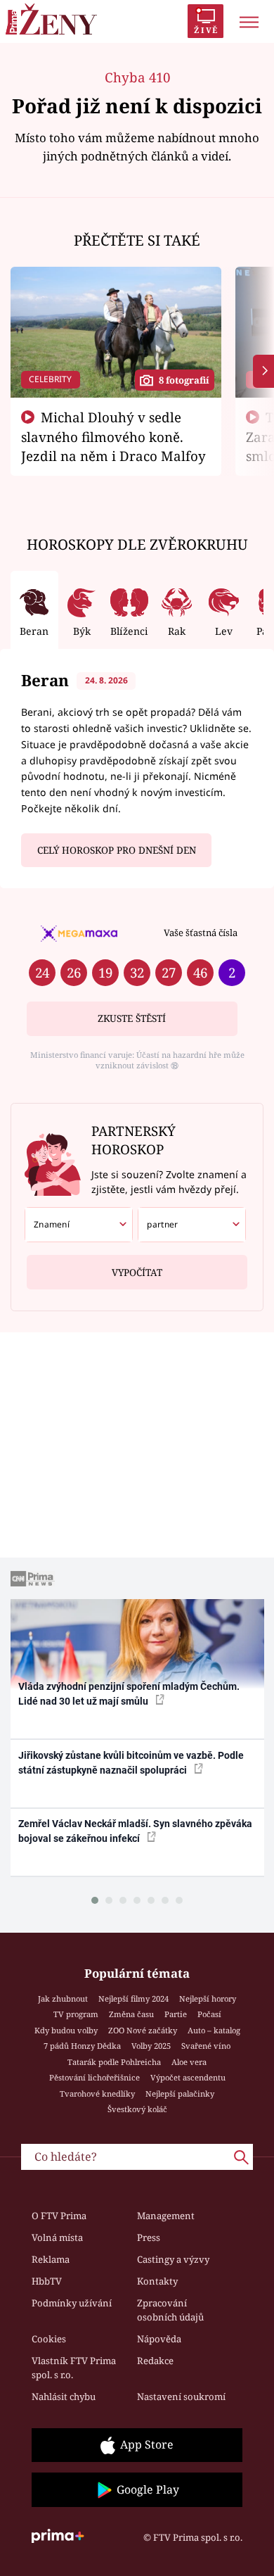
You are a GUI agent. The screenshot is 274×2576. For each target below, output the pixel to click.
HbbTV (47, 2281)
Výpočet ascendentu (188, 2077)
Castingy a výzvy (173, 2259)
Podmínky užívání (72, 2303)
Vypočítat (137, 1273)
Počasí (209, 2014)
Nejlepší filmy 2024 (133, 1999)
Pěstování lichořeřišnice (94, 2077)
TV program (76, 2014)
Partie (176, 2014)
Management (166, 2216)
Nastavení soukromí (181, 2397)
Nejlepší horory (208, 1999)
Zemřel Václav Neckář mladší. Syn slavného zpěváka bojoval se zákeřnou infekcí (135, 1831)
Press (149, 2237)
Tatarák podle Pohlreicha (114, 2062)
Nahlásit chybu (64, 2397)
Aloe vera (189, 2062)
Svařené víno (206, 2046)
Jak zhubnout (63, 1999)
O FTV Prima (59, 2216)
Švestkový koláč (137, 2109)
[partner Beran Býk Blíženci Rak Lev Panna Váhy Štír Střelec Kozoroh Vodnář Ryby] (192, 1225)
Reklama (51, 2259)
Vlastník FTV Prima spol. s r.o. (74, 2368)
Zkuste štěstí (132, 1018)
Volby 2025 (151, 2046)
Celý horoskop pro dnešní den (117, 850)
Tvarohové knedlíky (97, 2094)
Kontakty (157, 2281)
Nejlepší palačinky (180, 2094)
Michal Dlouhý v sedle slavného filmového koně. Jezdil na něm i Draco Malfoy (113, 436)
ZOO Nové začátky (143, 2030)
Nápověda (159, 2339)
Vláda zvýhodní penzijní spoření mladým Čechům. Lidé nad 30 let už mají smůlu (129, 1694)
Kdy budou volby (66, 2030)
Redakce (155, 2361)
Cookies (49, 2339)
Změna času (131, 2014)
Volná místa (57, 2237)
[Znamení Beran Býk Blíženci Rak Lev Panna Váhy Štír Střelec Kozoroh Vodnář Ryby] (79, 1225)
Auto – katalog (214, 2030)
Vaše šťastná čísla (201, 933)
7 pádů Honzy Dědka (82, 2046)
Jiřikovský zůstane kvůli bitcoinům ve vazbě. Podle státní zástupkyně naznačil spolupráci (131, 1763)
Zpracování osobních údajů (170, 2310)
